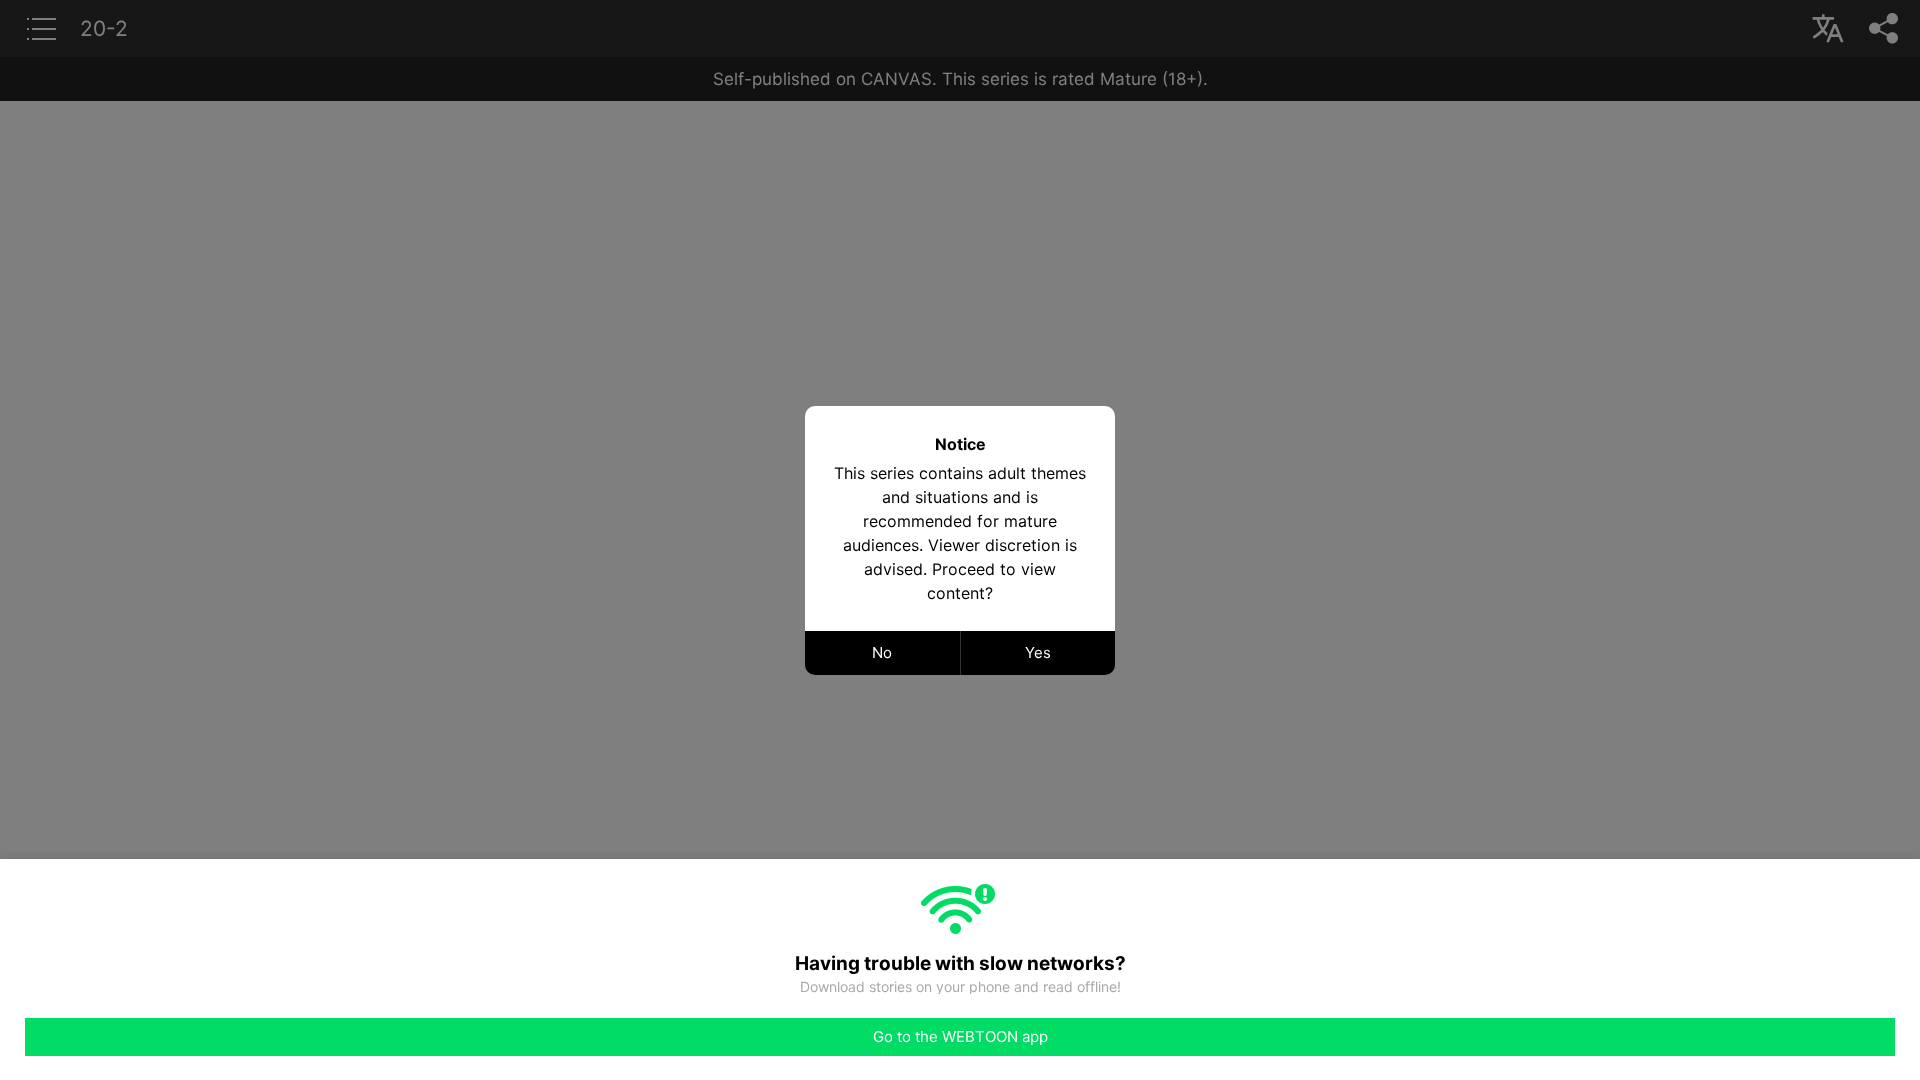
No (882, 652)
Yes (1038, 652)
